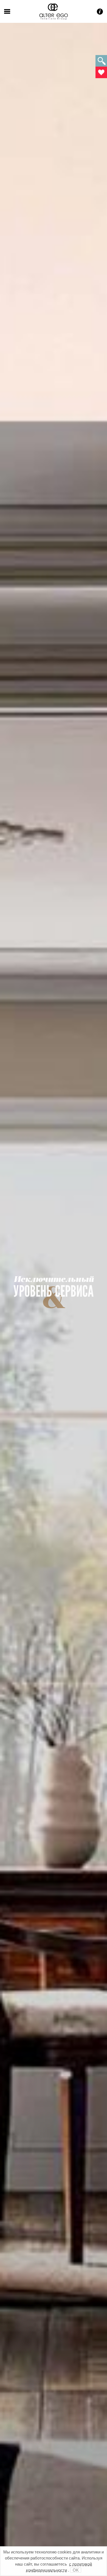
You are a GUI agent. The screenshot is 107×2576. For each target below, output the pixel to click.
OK (76, 2570)
